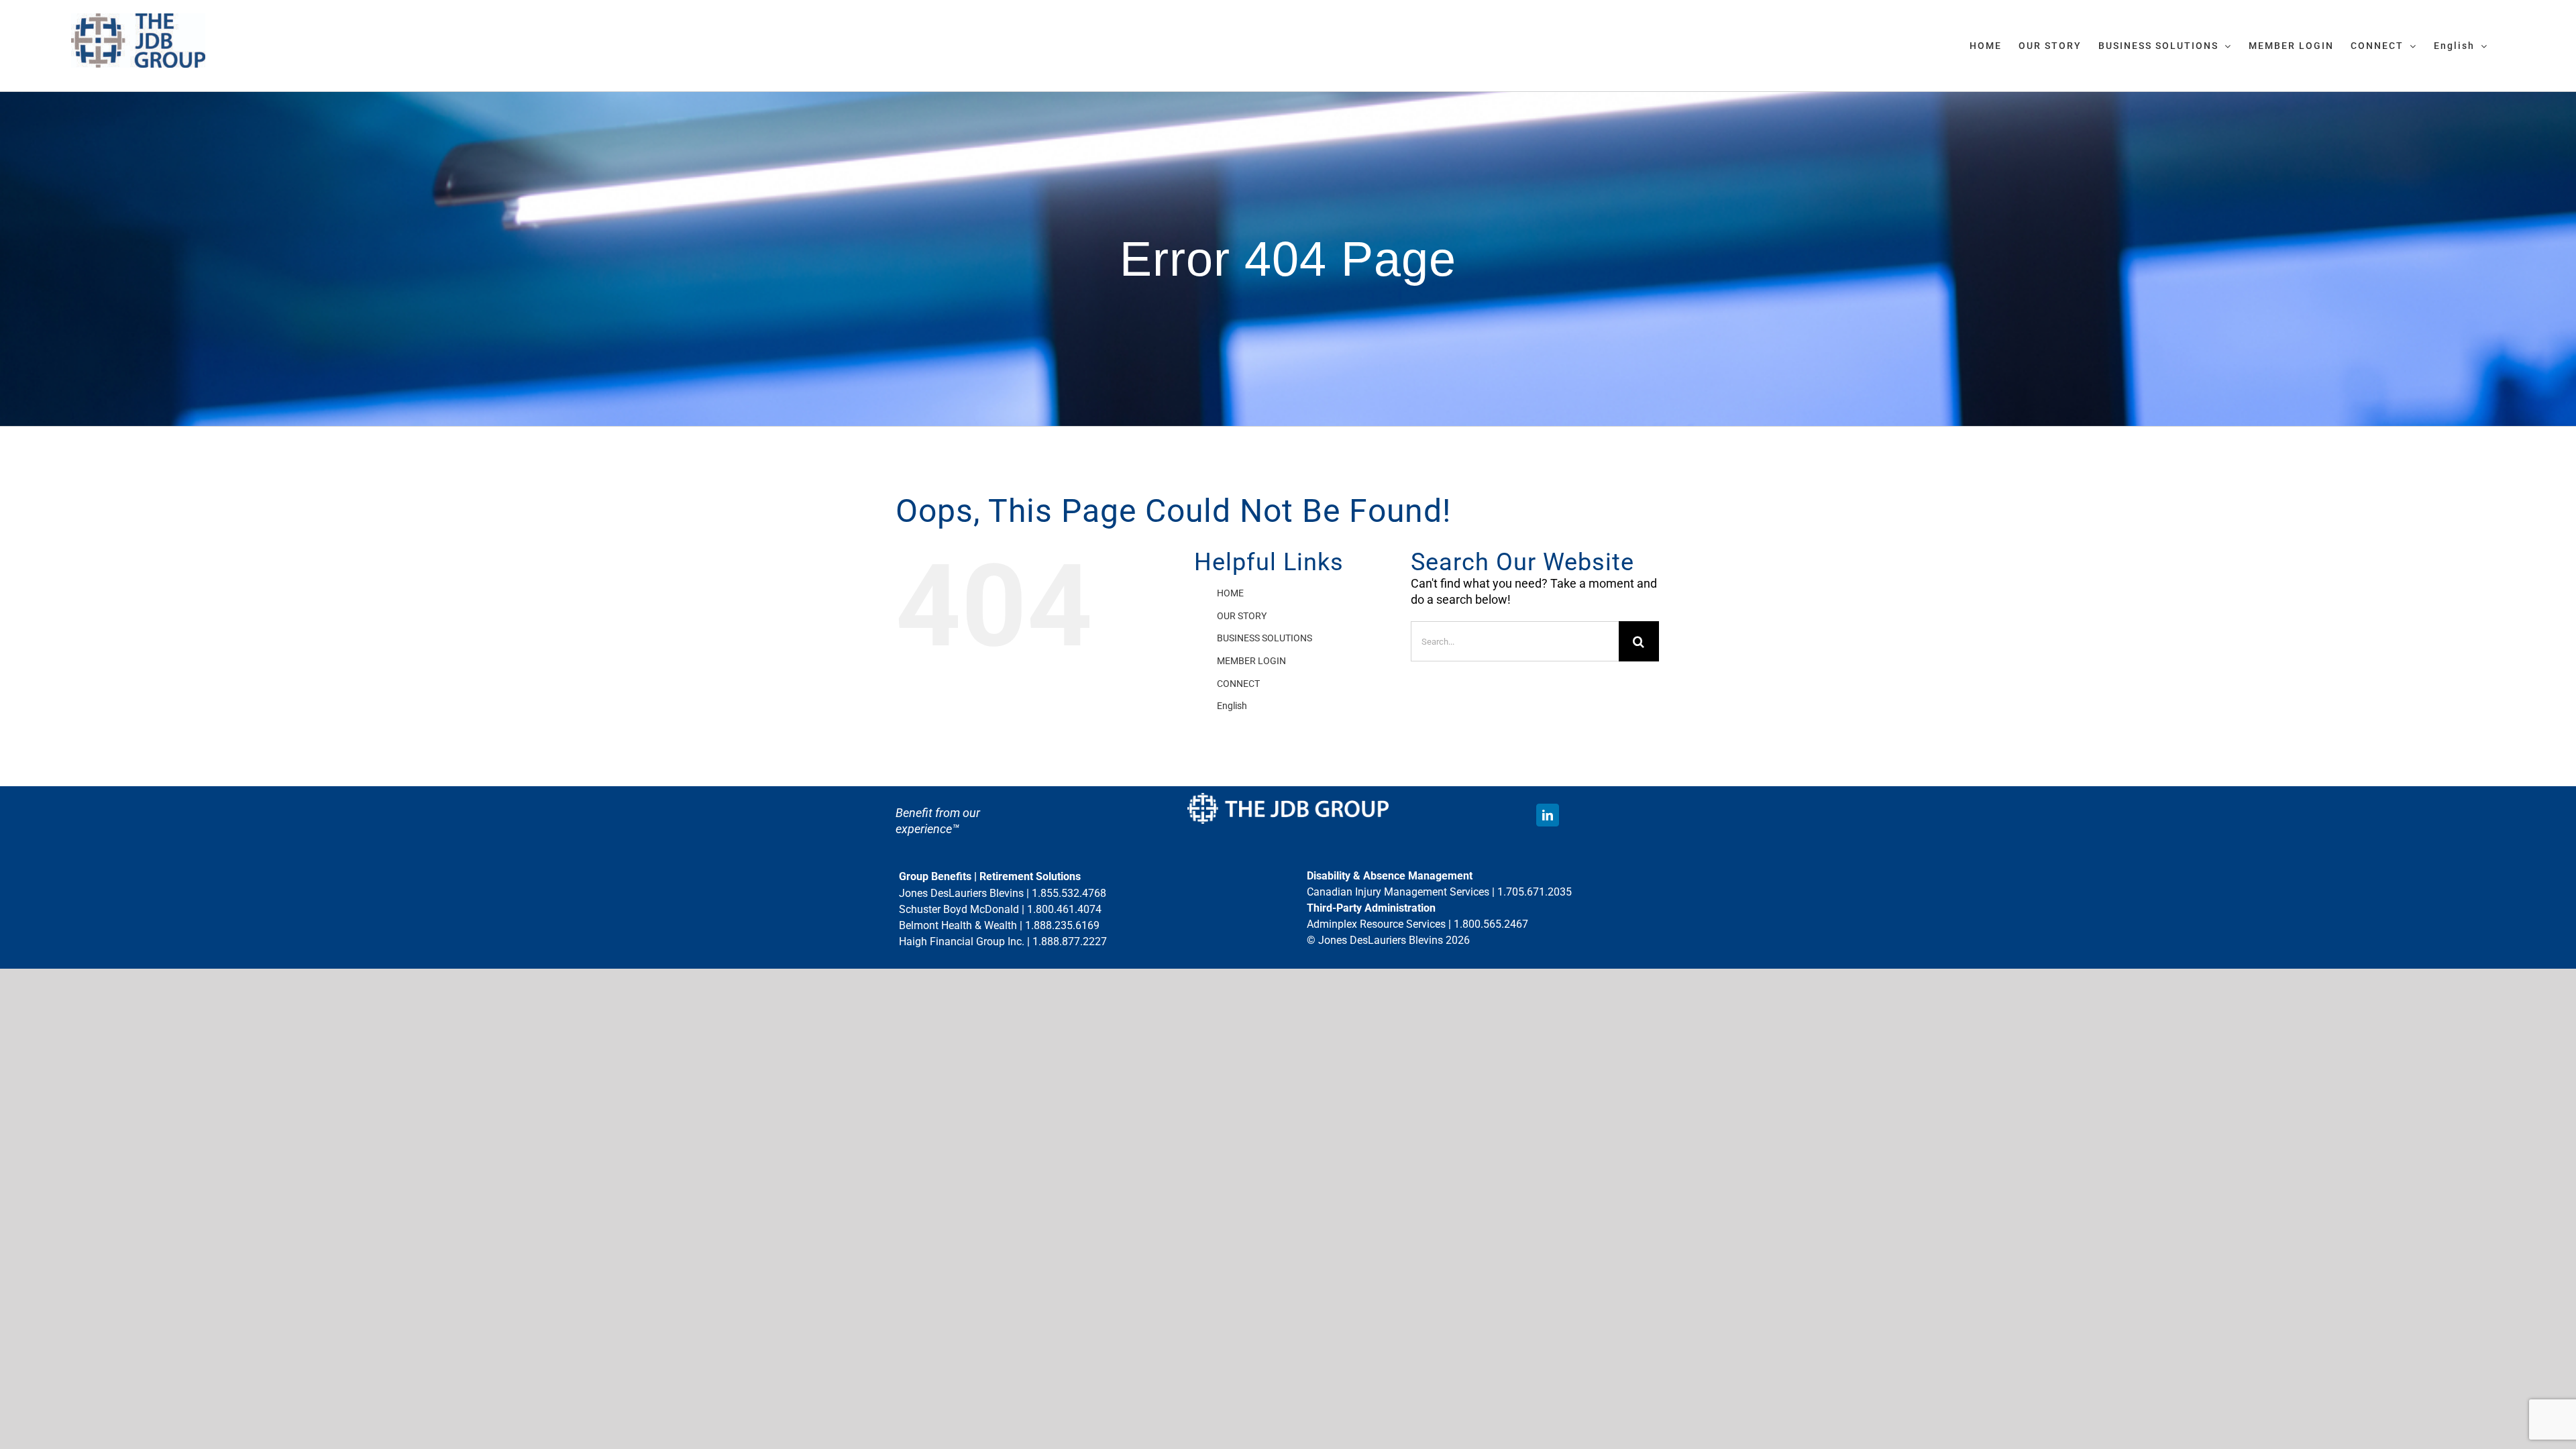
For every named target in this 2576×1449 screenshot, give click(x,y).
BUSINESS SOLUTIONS (1265, 638)
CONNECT (1238, 684)
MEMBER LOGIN (1251, 661)
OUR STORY (1242, 616)
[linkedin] (1548, 815)
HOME (1230, 593)
